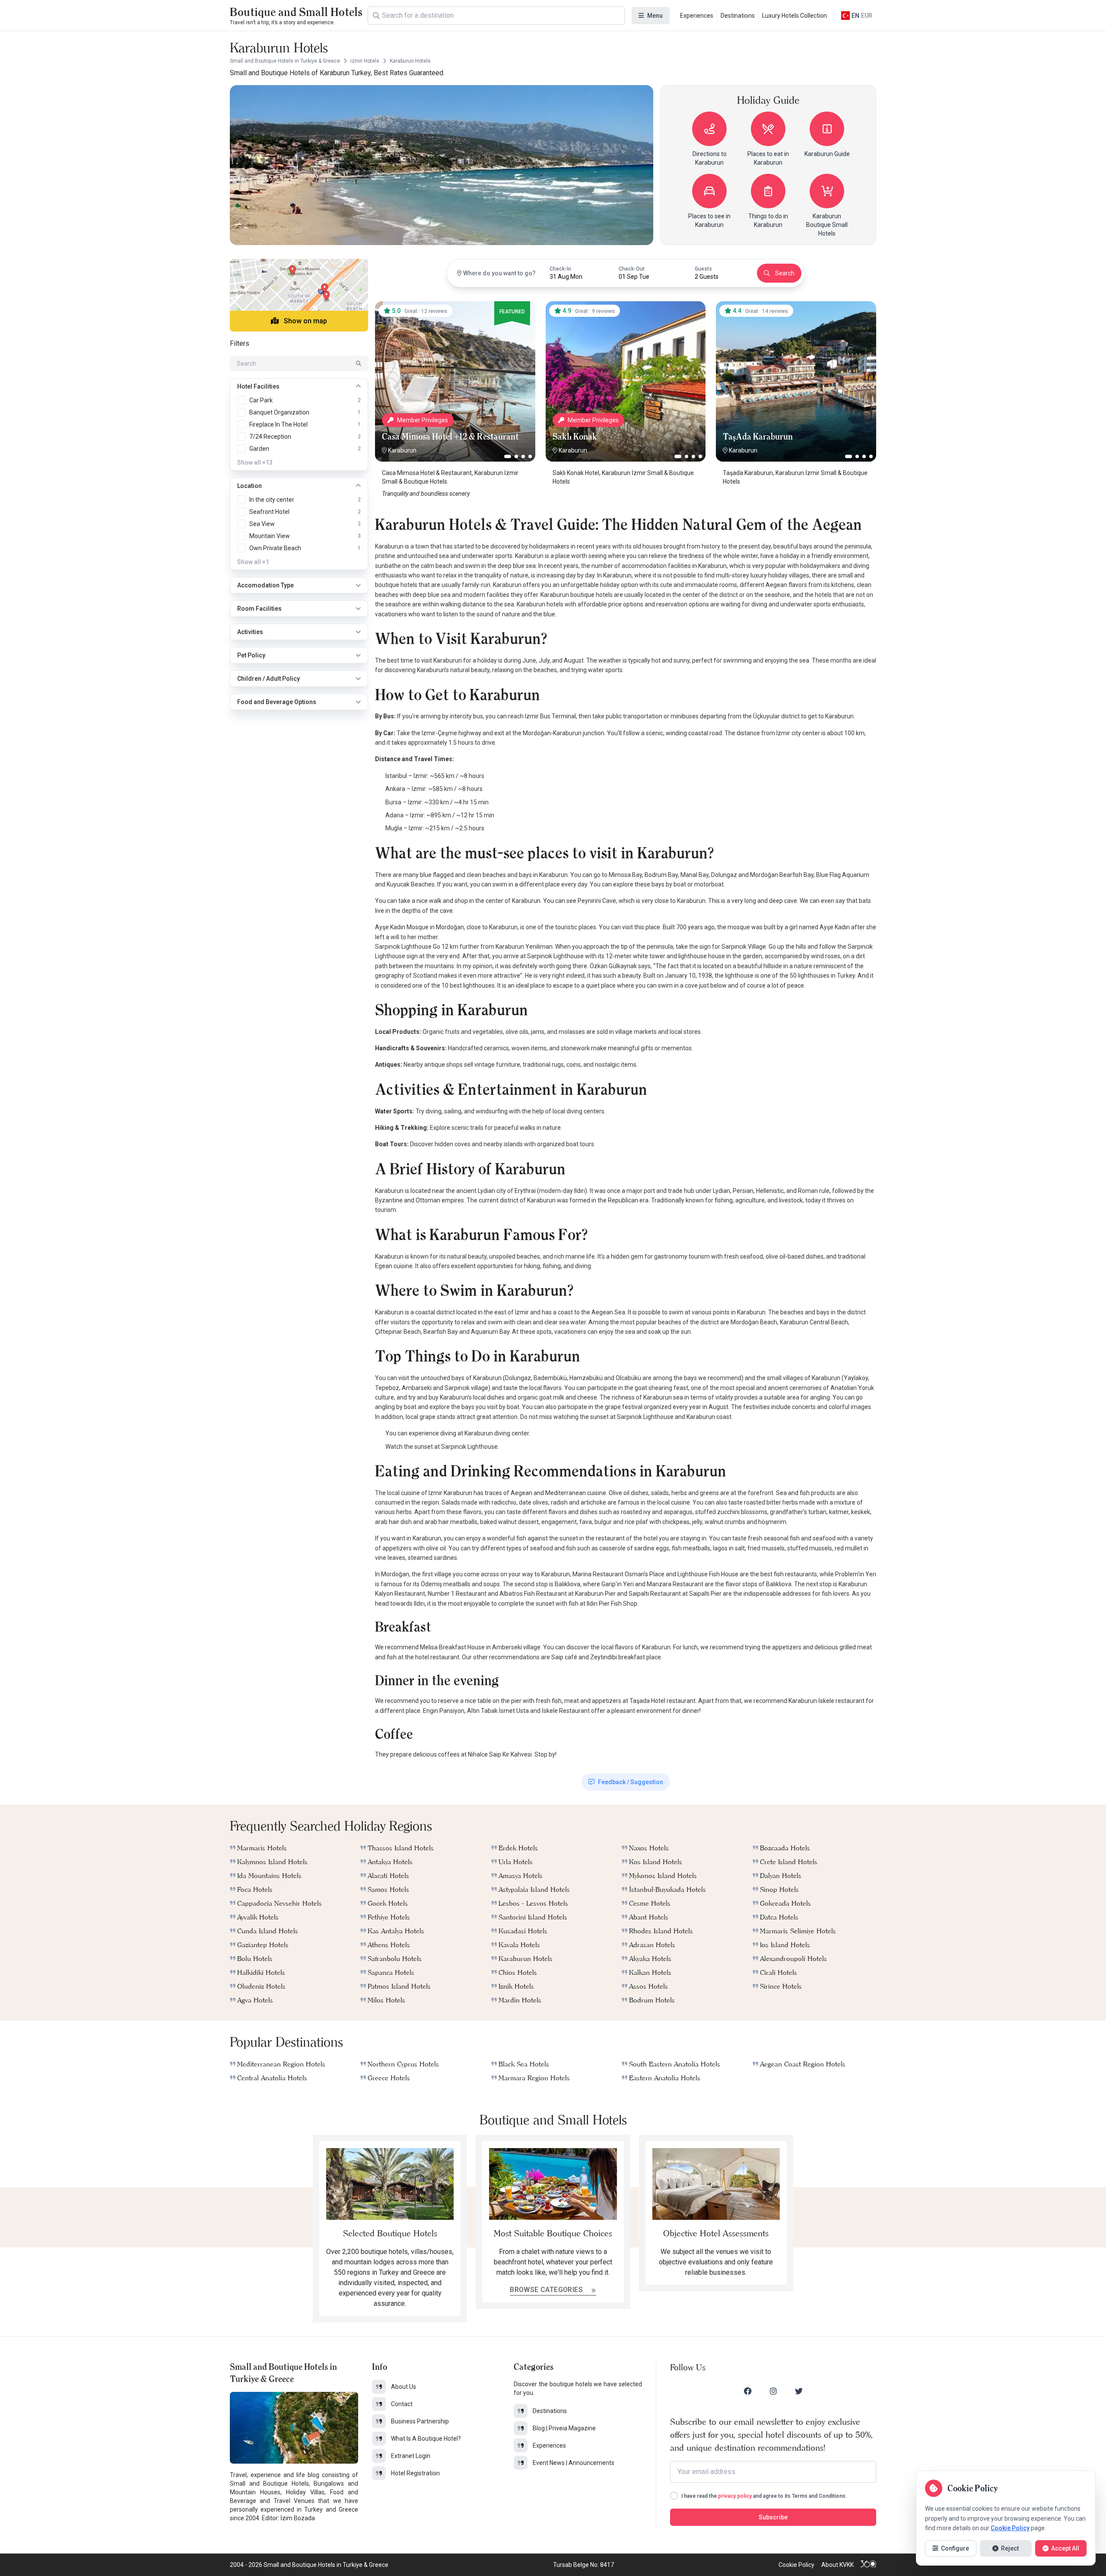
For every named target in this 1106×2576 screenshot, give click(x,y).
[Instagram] (773, 2391)
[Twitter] (799, 2391)
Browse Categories (547, 2290)
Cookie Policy (796, 2565)
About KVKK (837, 2565)
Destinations (738, 16)
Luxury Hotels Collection (795, 16)
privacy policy (735, 2496)
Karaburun (402, 450)
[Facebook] (748, 2391)
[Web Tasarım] (868, 2565)
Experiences (697, 16)
